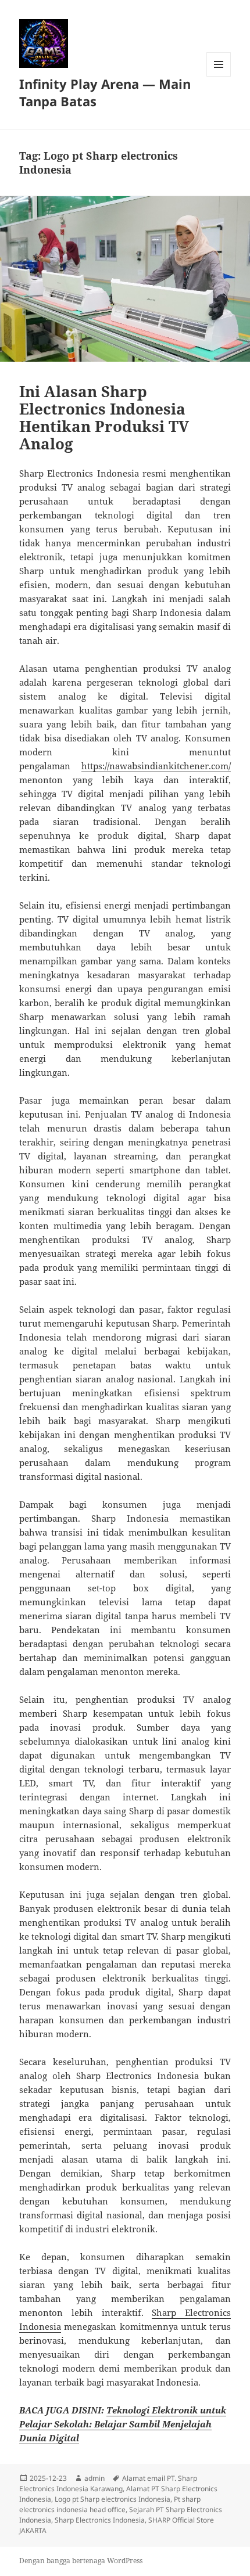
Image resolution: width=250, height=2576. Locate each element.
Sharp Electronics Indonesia (100, 2520)
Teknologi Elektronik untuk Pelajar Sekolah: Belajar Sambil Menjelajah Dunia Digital (123, 2424)
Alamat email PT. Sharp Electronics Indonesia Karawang (108, 2483)
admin (94, 2478)
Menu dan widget (219, 76)
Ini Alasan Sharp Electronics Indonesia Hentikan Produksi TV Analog (104, 417)
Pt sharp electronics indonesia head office (110, 2504)
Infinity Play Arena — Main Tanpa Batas (105, 92)
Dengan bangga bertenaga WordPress (81, 2561)
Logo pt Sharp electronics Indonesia (112, 2499)
